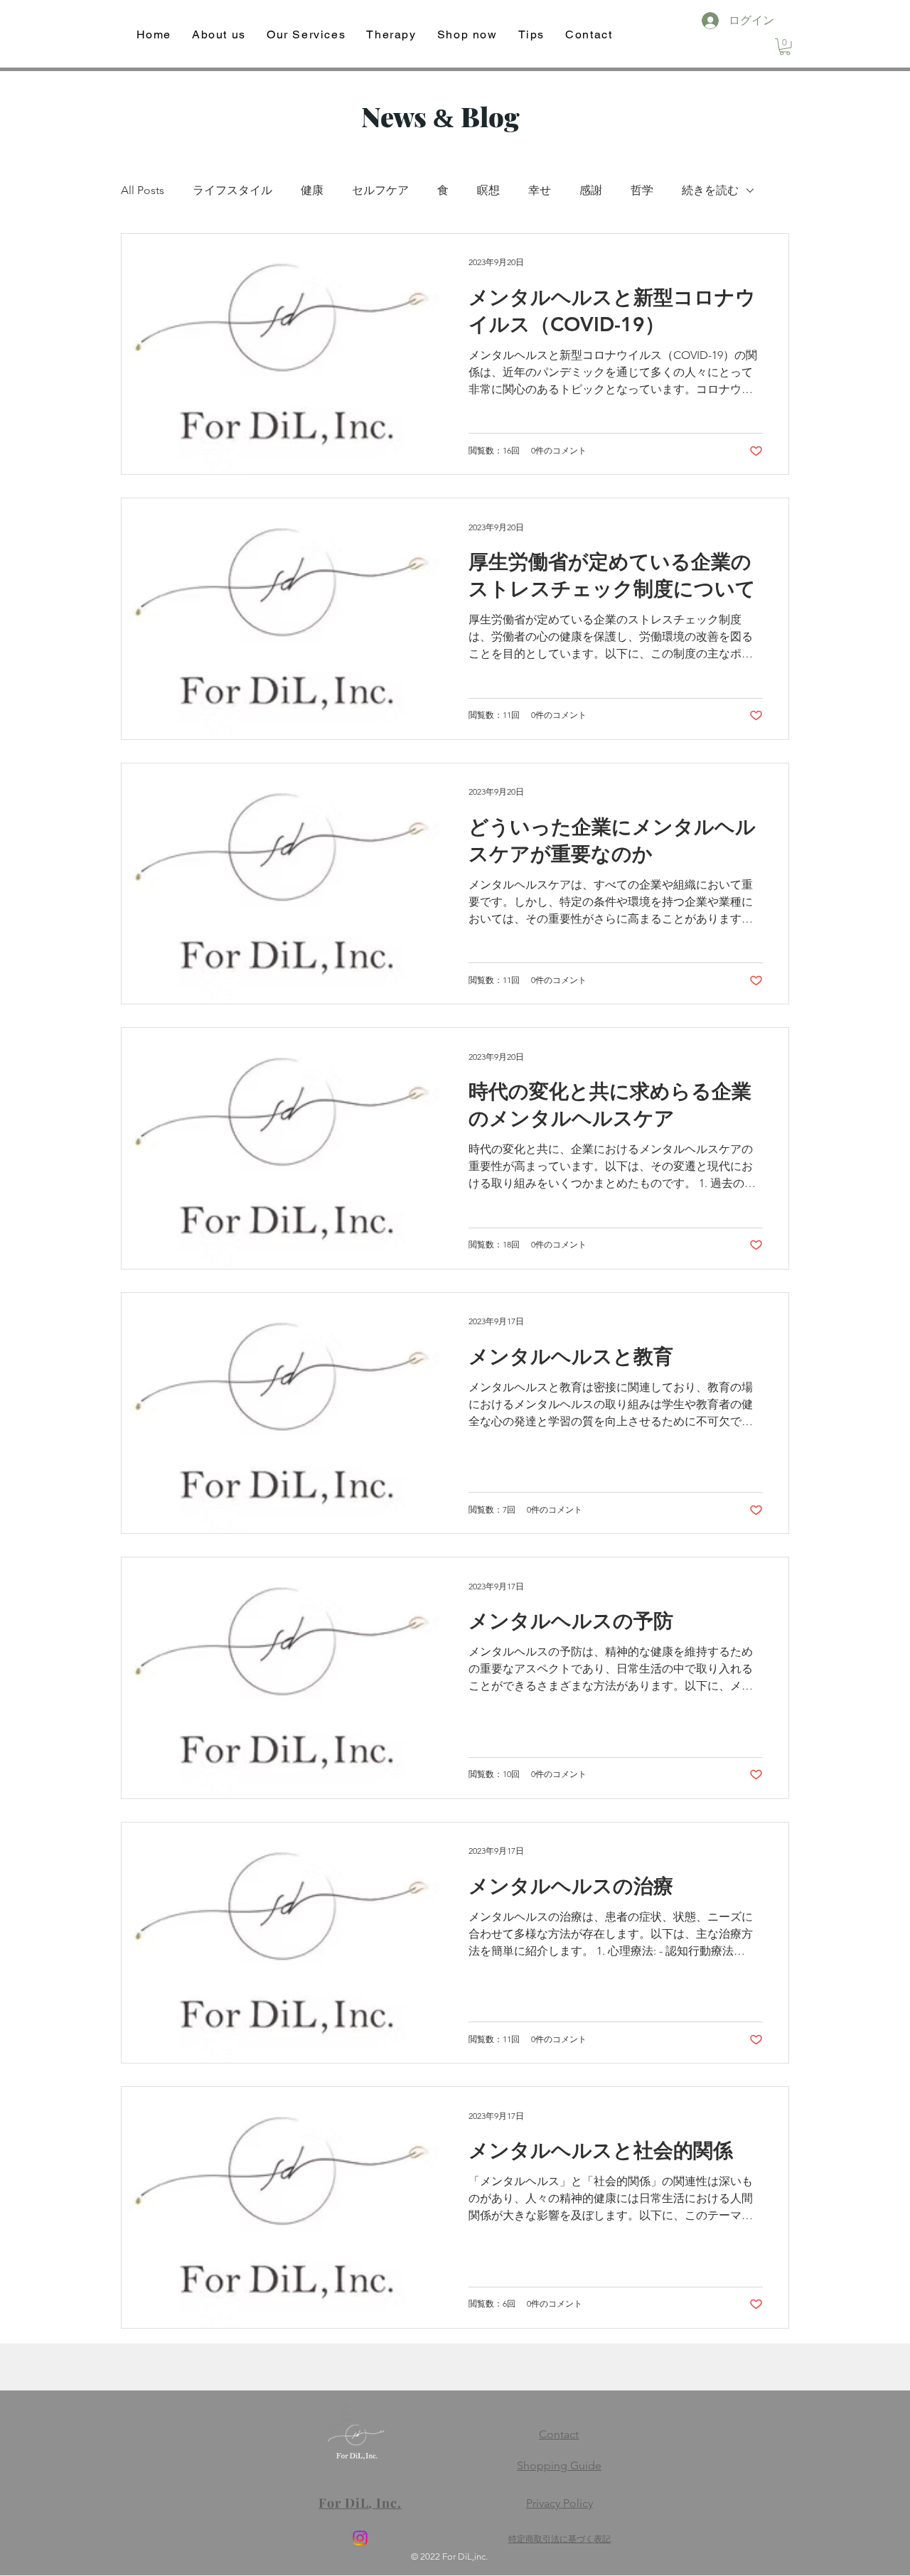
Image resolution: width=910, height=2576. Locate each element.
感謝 (591, 190)
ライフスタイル (232, 190)
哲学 (642, 190)
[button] (785, 47)
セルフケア (380, 190)
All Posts (143, 190)
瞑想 (488, 190)
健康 (312, 190)
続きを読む (710, 190)
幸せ (540, 190)
